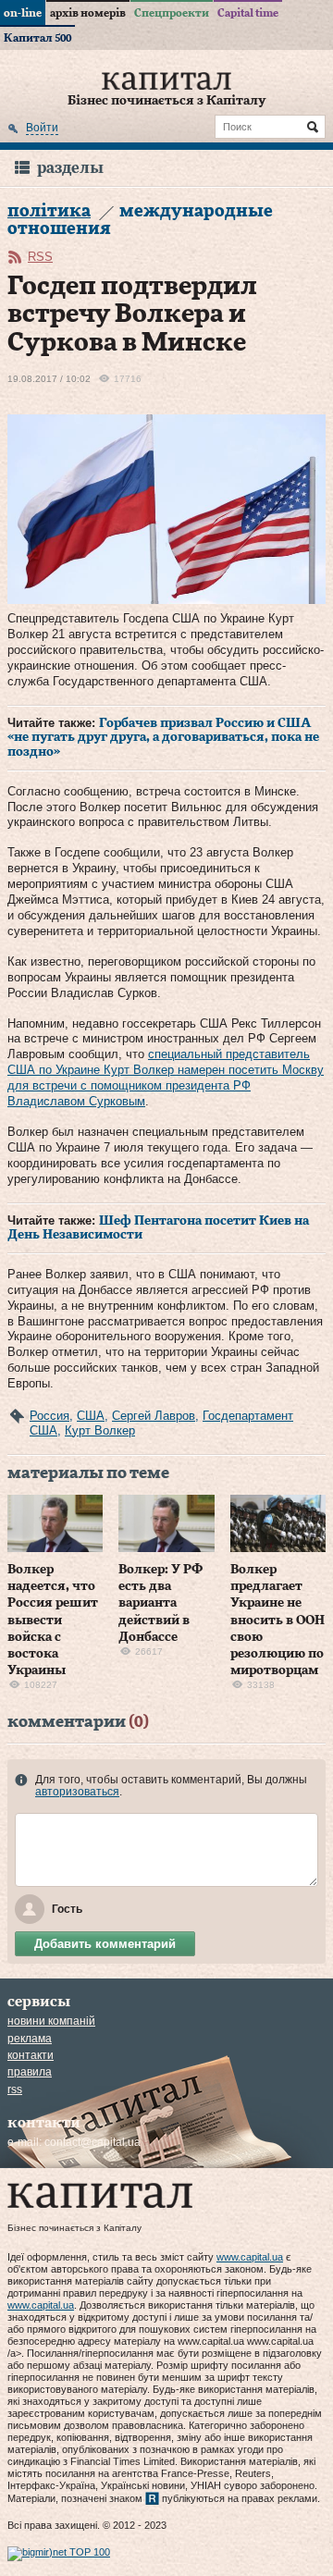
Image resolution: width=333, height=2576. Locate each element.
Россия (49, 1416)
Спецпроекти (172, 13)
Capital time (248, 13)
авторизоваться (77, 1792)
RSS (40, 257)
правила (30, 2072)
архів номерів (88, 13)
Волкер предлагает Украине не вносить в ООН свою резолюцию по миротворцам (277, 1620)
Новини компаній (51, 2021)
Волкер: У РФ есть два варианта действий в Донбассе (160, 1603)
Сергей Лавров (154, 1416)
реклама (30, 2039)
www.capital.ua (250, 2257)
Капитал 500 (37, 38)
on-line (23, 13)
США (91, 1416)
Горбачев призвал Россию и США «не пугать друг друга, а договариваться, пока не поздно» (163, 738)
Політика (49, 211)
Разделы (70, 168)
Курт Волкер (100, 1430)
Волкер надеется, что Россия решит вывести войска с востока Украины (53, 1620)
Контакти (31, 2055)
